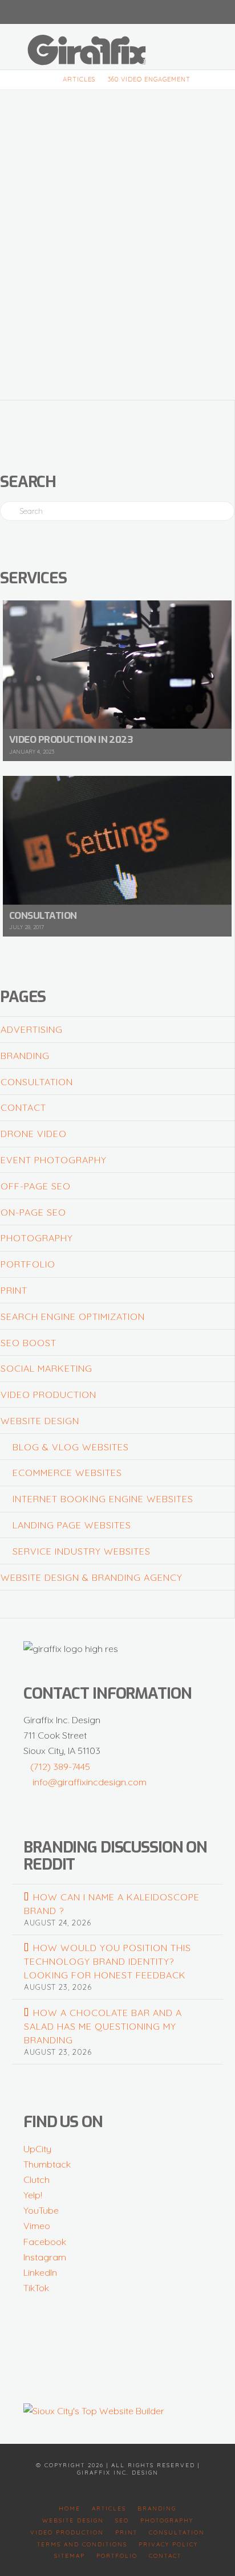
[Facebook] (90, 11)
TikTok (36, 2288)
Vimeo (37, 2226)
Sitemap (70, 2556)
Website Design (40, 1421)
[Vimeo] (131, 11)
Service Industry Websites (82, 1551)
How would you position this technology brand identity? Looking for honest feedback (107, 1961)
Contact (23, 1107)
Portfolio (28, 1264)
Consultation (37, 1082)
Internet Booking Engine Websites (103, 1499)
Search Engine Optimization (73, 1316)
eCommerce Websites (67, 1473)
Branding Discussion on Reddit (115, 1856)
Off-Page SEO (36, 1186)
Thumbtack (47, 2164)
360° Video (127, 126)
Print (14, 1290)
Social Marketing (46, 1368)
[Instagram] (145, 11)
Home (70, 2508)
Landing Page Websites (72, 1525)
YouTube (41, 2210)
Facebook (45, 2242)
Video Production (48, 1395)
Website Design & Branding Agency (92, 1577)
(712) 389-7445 (60, 1767)
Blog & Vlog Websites (71, 1447)
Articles (109, 2508)
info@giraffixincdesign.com (90, 1782)
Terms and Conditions (82, 2544)
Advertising (32, 1029)
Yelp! (33, 2195)
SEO (122, 2520)
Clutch (37, 2180)
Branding (25, 1056)
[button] (204, 45)
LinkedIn (40, 2272)
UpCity (37, 2149)
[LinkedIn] (104, 11)
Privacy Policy (168, 2544)
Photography (37, 1238)
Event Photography (54, 1160)
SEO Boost (29, 1343)
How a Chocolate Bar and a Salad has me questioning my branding (103, 2026)
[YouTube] (117, 11)
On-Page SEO (33, 1212)
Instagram (45, 2257)
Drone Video (34, 1134)
